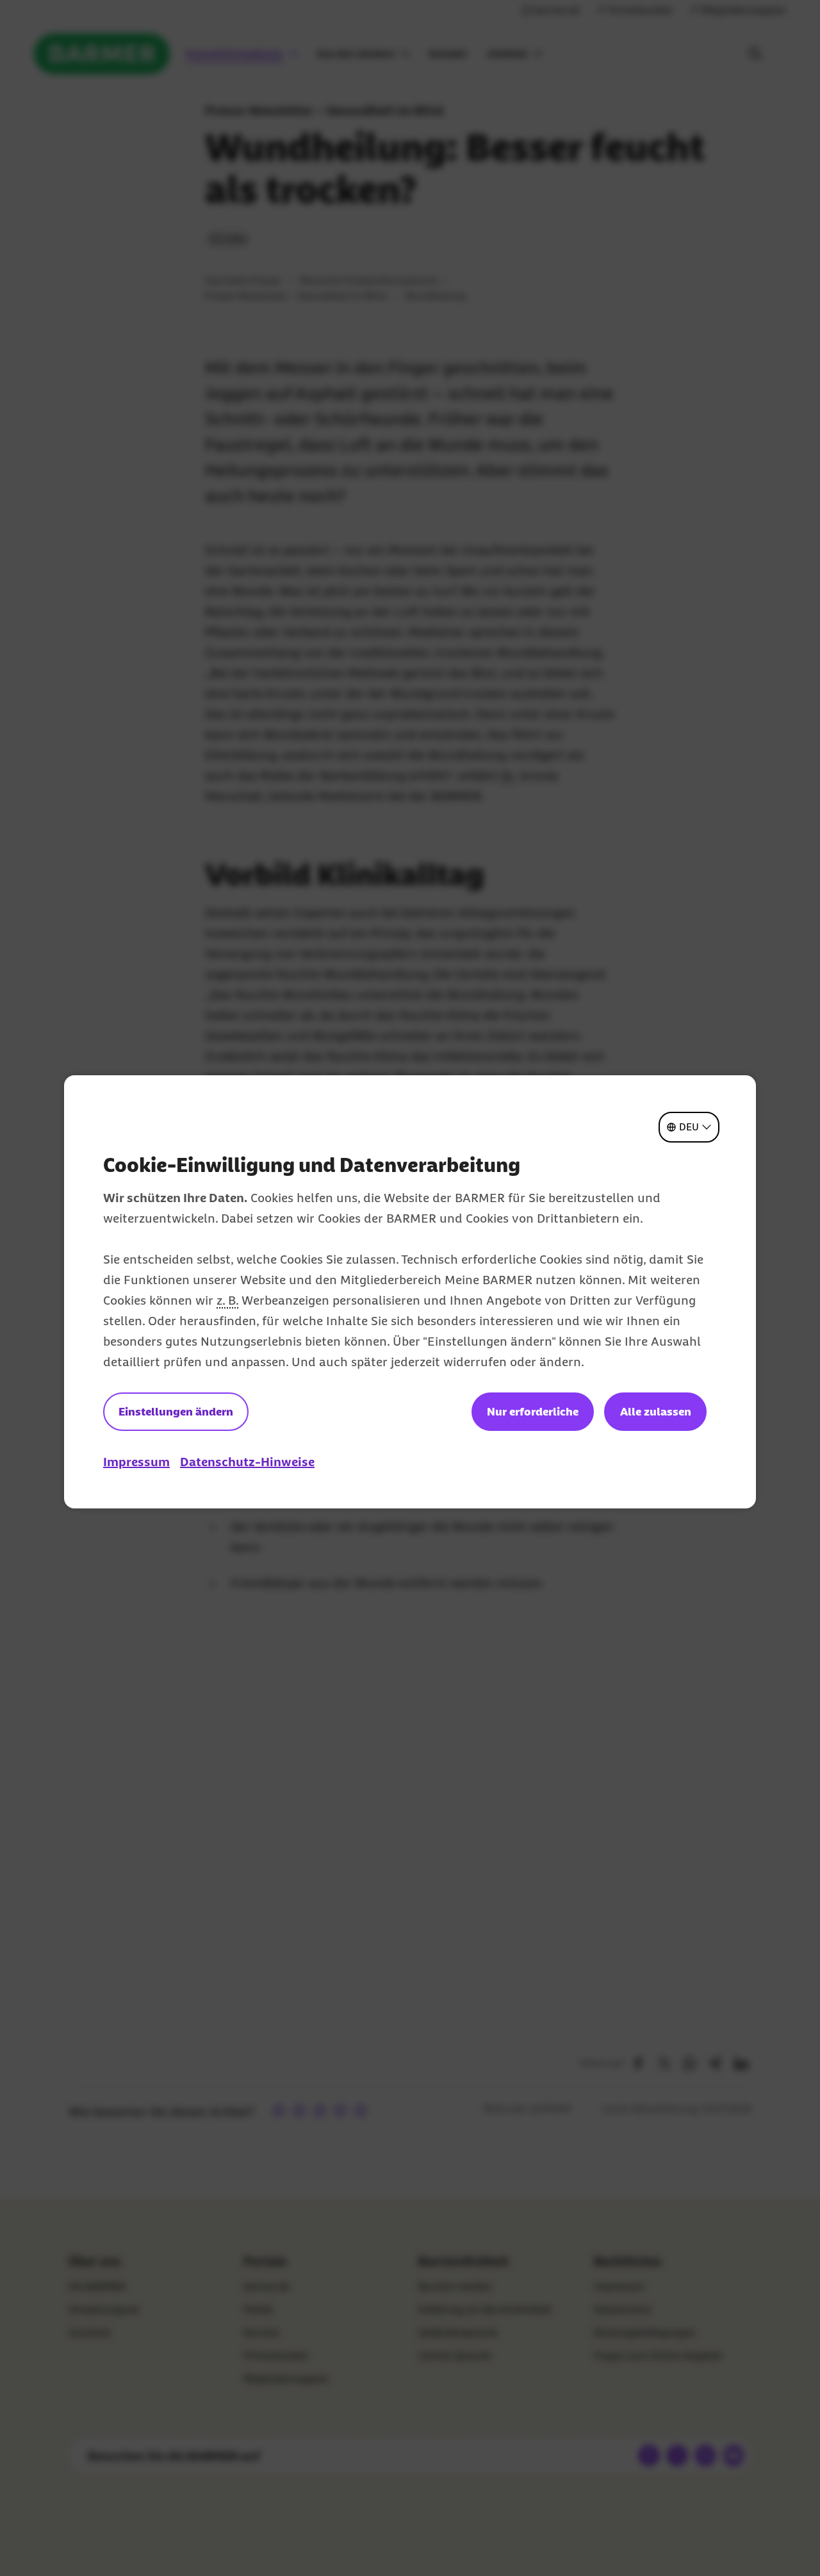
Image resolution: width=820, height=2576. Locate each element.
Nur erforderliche (533, 1412)
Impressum (136, 1462)
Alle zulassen (656, 1412)
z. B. (227, 1300)
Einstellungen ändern (176, 1412)
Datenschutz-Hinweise (247, 1462)
